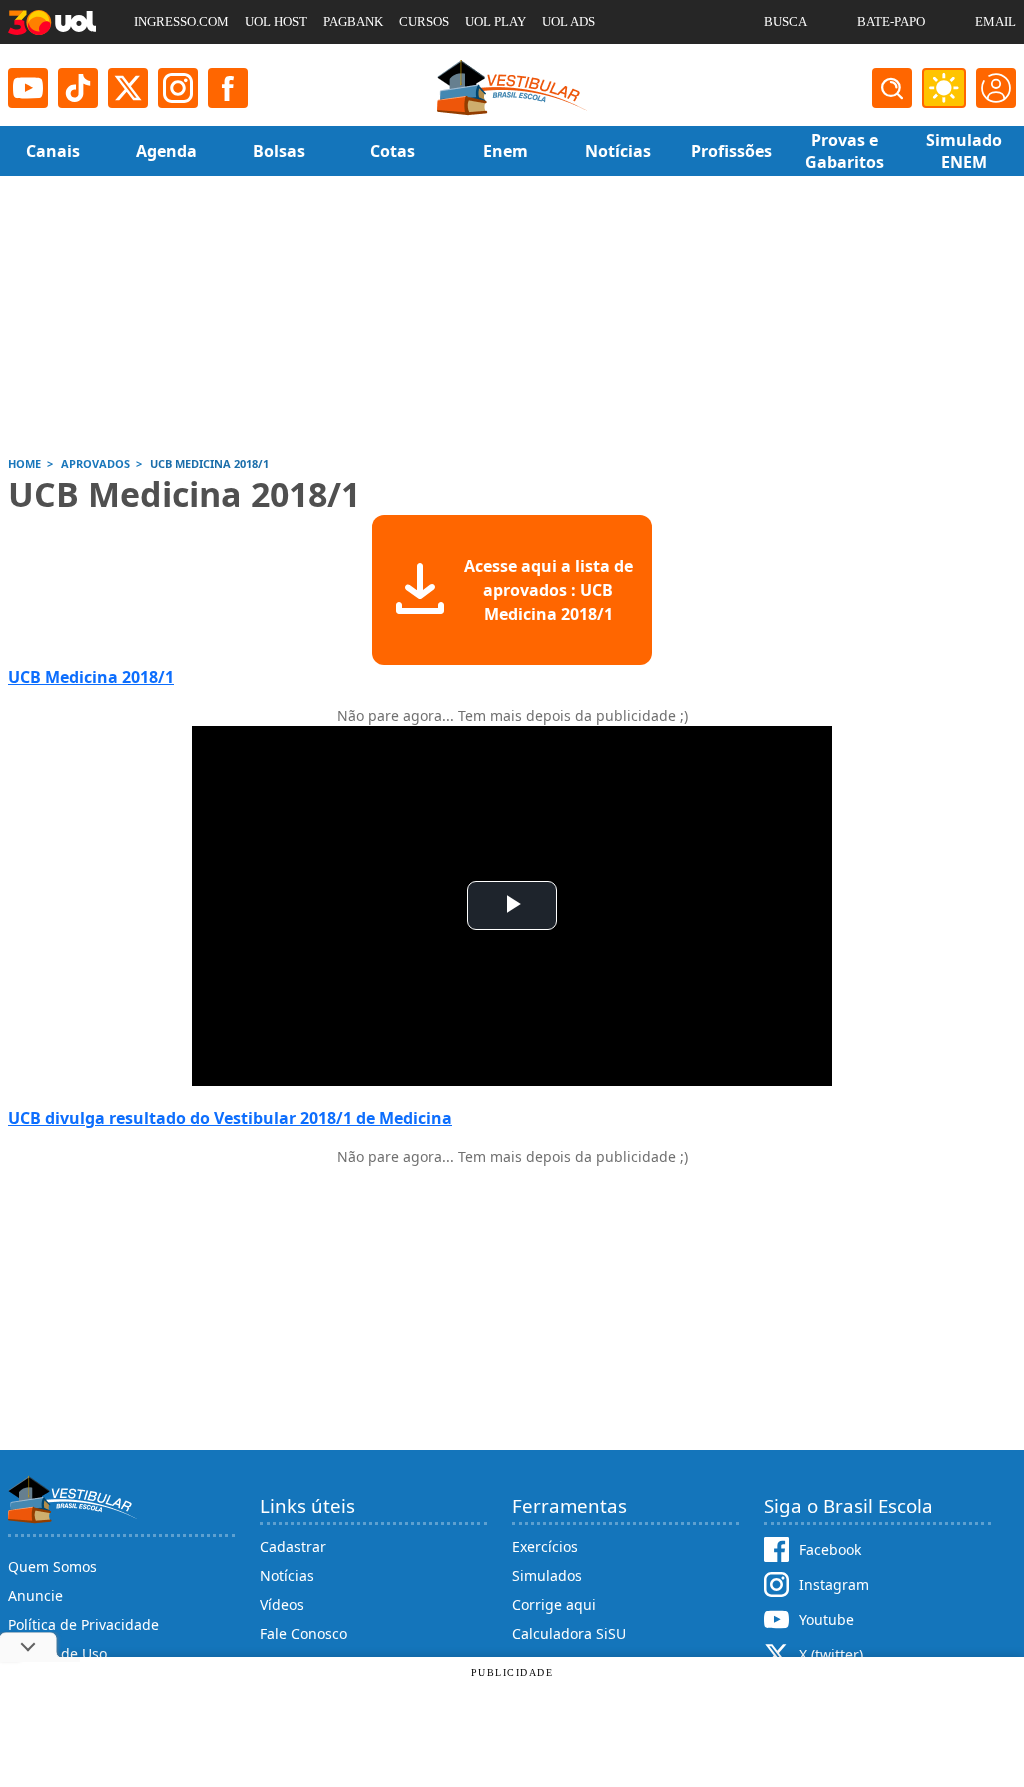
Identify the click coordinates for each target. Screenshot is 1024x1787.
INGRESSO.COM (181, 21)
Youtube (826, 1619)
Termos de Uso (57, 1653)
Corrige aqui (554, 1604)
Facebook (830, 1549)
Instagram (834, 1584)
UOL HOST (276, 21)
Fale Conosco (303, 1633)
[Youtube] (28, 88)
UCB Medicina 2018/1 (91, 677)
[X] (128, 88)
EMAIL (995, 21)
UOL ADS (568, 21)
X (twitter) (831, 1654)
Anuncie (35, 1595)
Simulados (547, 1575)
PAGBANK (353, 21)
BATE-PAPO (891, 21)
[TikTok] (78, 88)
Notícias (287, 1575)
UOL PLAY (495, 21)
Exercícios (545, 1546)
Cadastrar (293, 1546)
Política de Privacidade (83, 1624)
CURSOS (424, 21)
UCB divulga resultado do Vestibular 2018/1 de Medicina (230, 1118)
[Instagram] (178, 88)
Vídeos (282, 1604)
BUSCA (785, 21)
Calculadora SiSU (569, 1633)
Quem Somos (52, 1566)
